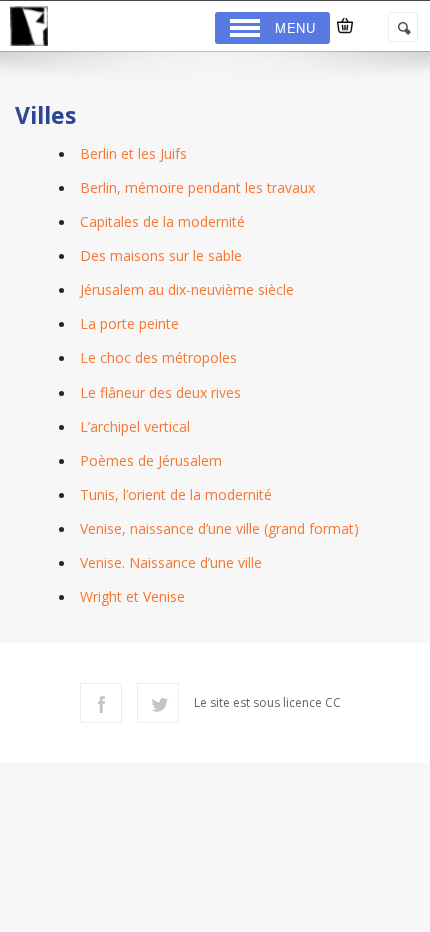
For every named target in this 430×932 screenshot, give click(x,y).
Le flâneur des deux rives (160, 392)
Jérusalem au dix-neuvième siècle (187, 289)
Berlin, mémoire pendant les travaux (197, 187)
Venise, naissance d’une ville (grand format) (219, 528)
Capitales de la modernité (162, 221)
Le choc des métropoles (158, 357)
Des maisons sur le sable (161, 255)
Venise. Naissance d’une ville (171, 562)
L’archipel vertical (135, 426)
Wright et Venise (132, 596)
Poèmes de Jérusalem (151, 460)
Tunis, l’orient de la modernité (176, 494)
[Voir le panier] (345, 26)
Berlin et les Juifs (133, 153)
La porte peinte (129, 323)
